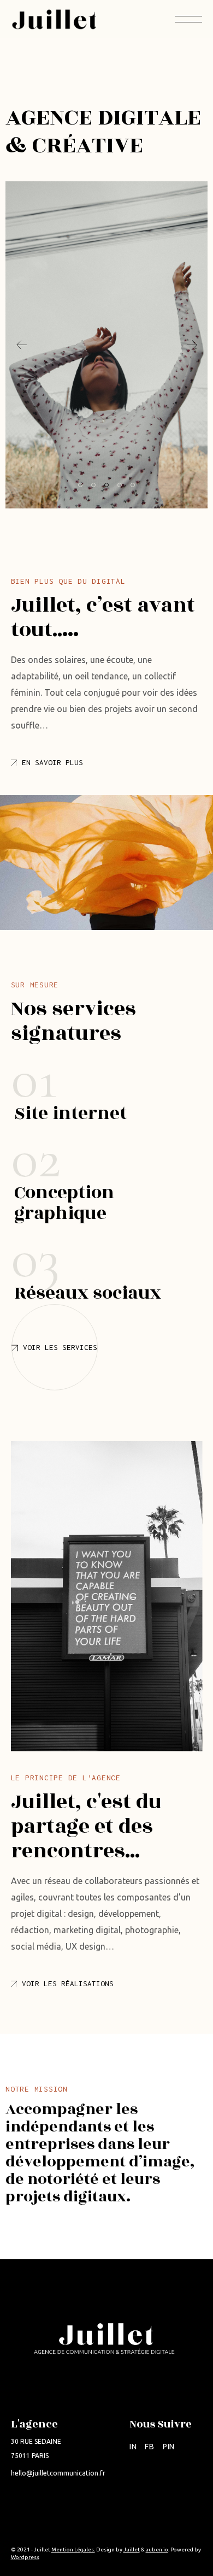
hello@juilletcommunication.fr (58, 2473)
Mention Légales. (73, 2550)
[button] (192, 345)
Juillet (132, 2550)
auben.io (157, 2550)
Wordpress (25, 2557)
